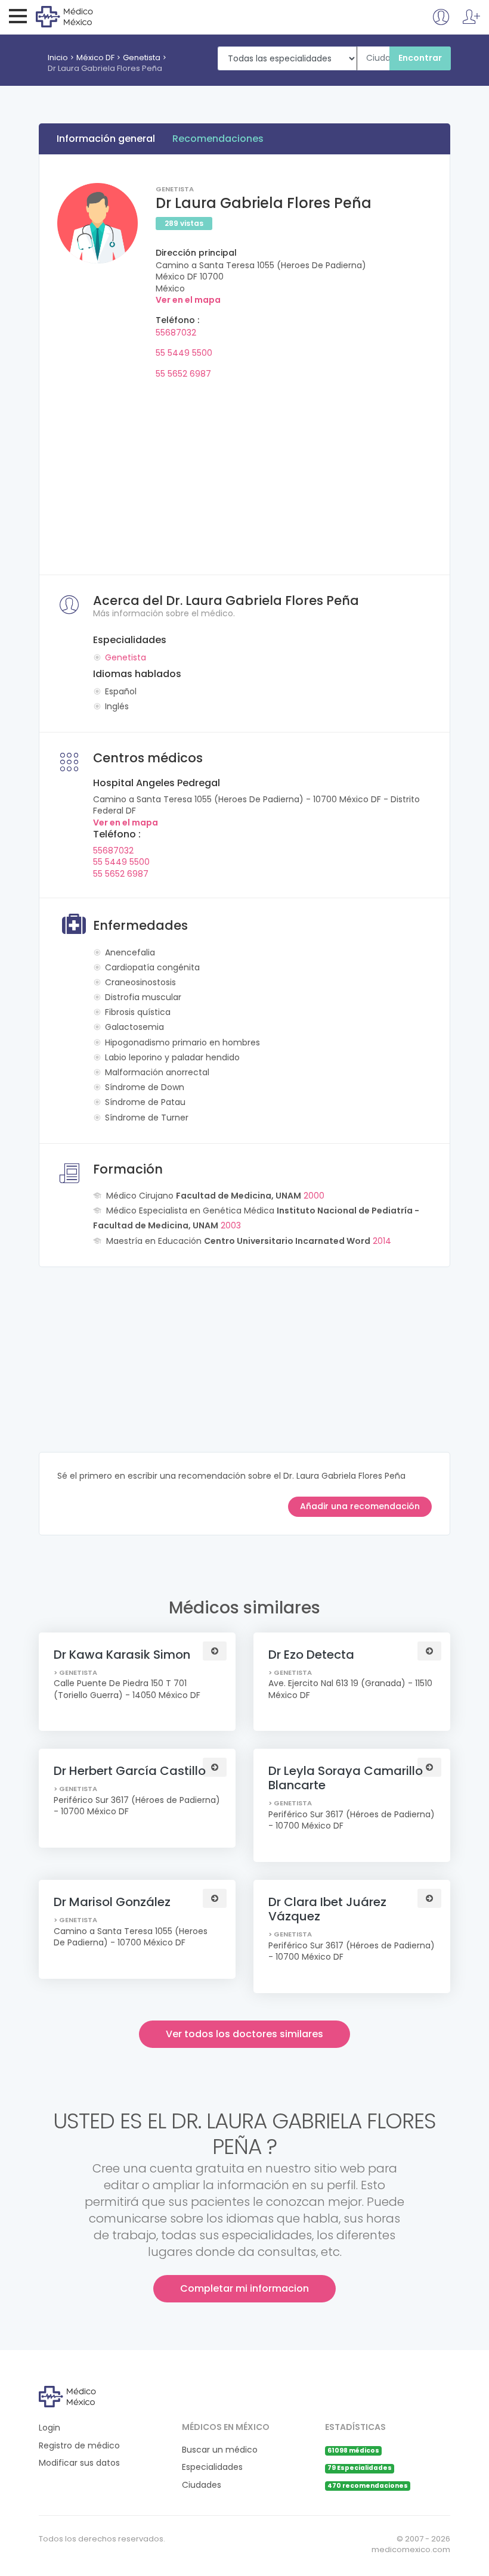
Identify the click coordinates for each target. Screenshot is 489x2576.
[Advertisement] (244, 473)
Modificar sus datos (79, 2463)
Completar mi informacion (244, 2288)
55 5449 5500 (184, 353)
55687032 (176, 333)
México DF (95, 58)
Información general (106, 139)
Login (49, 2428)
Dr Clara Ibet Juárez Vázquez (327, 1909)
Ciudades (202, 2485)
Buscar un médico (220, 2450)
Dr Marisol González (112, 1902)
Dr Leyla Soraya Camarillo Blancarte (346, 1778)
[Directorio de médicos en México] (84, 16)
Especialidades (212, 2467)
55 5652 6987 (183, 374)
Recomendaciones (218, 139)
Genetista (142, 58)
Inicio (58, 58)
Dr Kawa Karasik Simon (122, 1655)
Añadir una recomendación (360, 1506)
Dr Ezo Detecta (311, 1655)
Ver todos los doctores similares (244, 2034)
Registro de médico (79, 2446)
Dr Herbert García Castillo (130, 1771)
